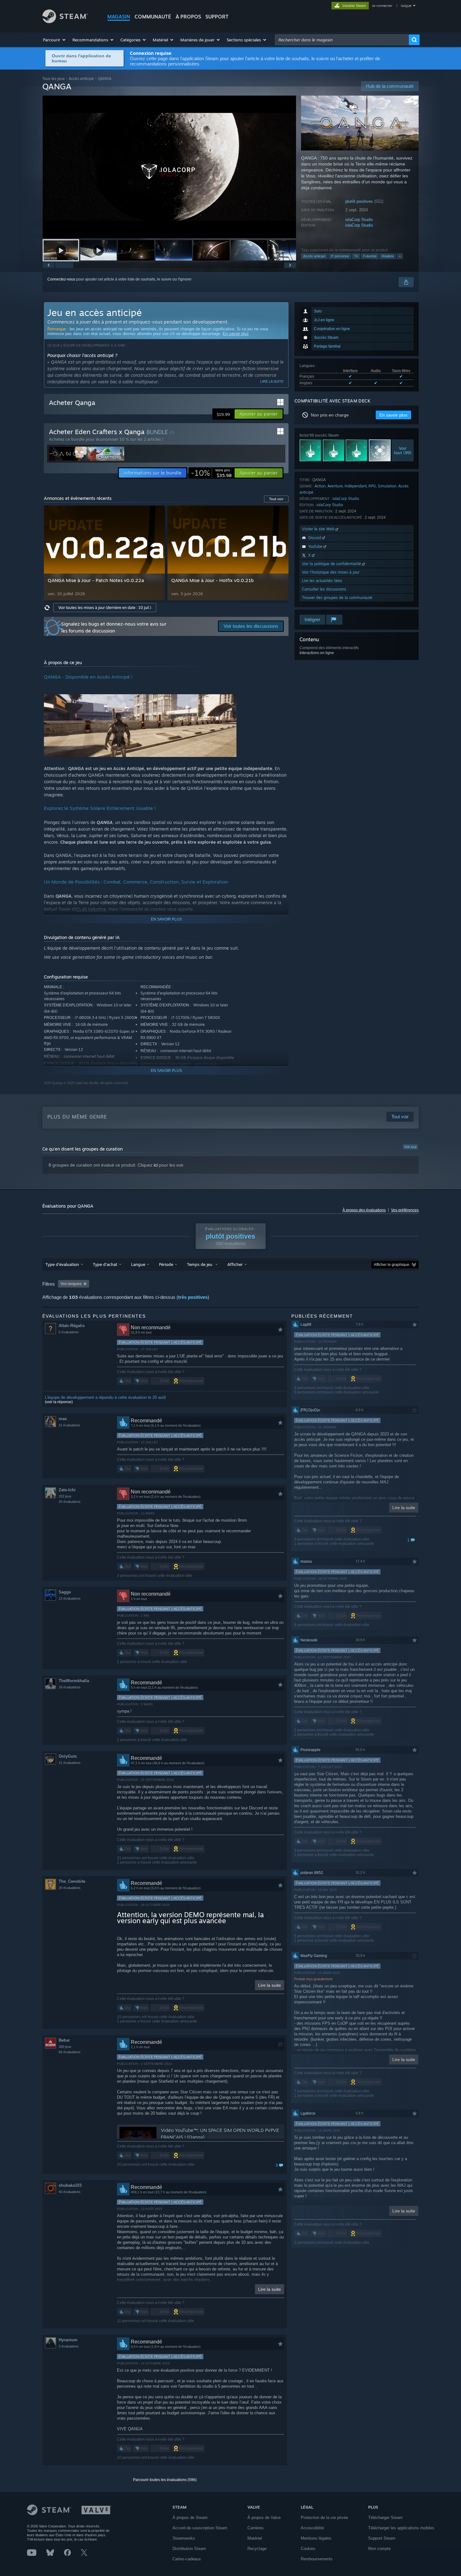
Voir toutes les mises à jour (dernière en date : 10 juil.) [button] (105, 608)
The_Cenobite (72, 1881)
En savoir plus (236, 334)
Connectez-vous (61, 279)
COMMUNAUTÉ (153, 17)
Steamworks (184, 2538)
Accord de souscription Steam (200, 2528)
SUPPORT (217, 17)
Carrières (256, 2528)
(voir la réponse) (59, 1402)
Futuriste (370, 256)
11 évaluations (69, 1425)
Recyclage (257, 2549)
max (63, 1419)
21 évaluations (70, 1763)
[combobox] (342, 40)
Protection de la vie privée (324, 2518)
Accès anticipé (81, 79)
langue (406, 6)
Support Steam (382, 2538)
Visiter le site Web (319, 529)
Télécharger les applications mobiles (401, 2528)
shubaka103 (70, 2185)
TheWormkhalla (74, 1681)
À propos (188, 17)
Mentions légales (316, 2538)
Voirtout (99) (403, 450)
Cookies (308, 2549)
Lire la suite (272, 381)
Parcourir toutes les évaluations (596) (165, 2480)
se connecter (383, 6)
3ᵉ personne (340, 256)
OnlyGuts (68, 1756)
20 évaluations (70, 1502)
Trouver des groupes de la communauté (337, 598)
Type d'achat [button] (105, 1264)
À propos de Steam (190, 2518)
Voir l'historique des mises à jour (331, 572)
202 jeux (65, 1496)
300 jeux (65, 2047)
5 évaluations (69, 1332)
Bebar (64, 2040)
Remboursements (317, 2559)
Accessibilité (312, 2528)
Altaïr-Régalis (72, 1326)
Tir (356, 256)
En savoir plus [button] (393, 415)
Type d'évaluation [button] (62, 1264)
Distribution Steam (189, 2549)
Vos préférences (405, 1210)
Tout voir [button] (276, 499)
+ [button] (400, 256)
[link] (211, 473)
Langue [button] (138, 1264)
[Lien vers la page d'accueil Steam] (65, 21)
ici (156, 1165)
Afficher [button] (235, 1264)
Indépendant (356, 486)
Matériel (255, 2538)
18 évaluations (70, 1687)
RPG (372, 486)
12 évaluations (70, 1598)
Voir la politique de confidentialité (332, 564)
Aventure (335, 486)
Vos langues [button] (71, 1284)
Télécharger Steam (385, 2518)
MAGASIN (119, 17)
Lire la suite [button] (270, 1985)
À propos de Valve (264, 2518)
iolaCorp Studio (359, 220)
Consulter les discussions (324, 589)
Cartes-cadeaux (187, 2559)
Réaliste (388, 256)
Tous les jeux (53, 79)
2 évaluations (69, 2346)
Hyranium (68, 2340)
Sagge (65, 1592)
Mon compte (379, 2549)
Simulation (387, 486)
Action (320, 486)
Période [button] (166, 1264)
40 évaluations (70, 2192)
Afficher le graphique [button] (392, 1265)
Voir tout (410, 1147)
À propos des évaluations (364, 1210)
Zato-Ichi (67, 1490)
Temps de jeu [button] (200, 1264)
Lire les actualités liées (322, 581)
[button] (55, 40)
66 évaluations (70, 2052)
